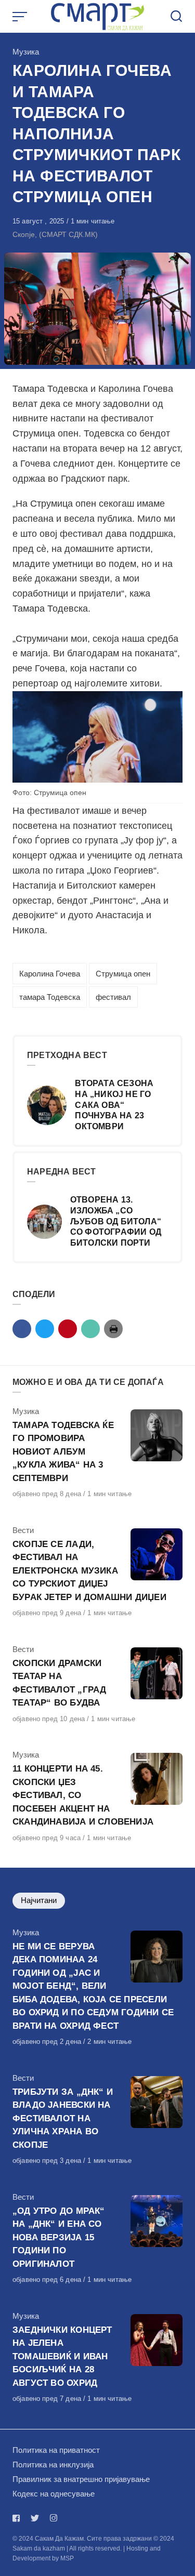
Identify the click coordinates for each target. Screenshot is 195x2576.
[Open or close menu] (21, 17)
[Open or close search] (176, 17)
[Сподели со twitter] (45, 1329)
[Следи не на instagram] (54, 2518)
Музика (26, 52)
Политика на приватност (56, 2450)
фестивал (113, 997)
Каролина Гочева (50, 974)
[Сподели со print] (113, 1329)
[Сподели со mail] (90, 1329)
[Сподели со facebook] (22, 1329)
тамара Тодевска (50, 997)
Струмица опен (123, 974)
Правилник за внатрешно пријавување (81, 2479)
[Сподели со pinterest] (68, 1329)
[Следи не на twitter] (35, 2518)
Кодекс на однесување (54, 2494)
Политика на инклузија (53, 2465)
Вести (23, 1530)
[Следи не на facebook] (18, 2518)
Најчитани (39, 1900)
